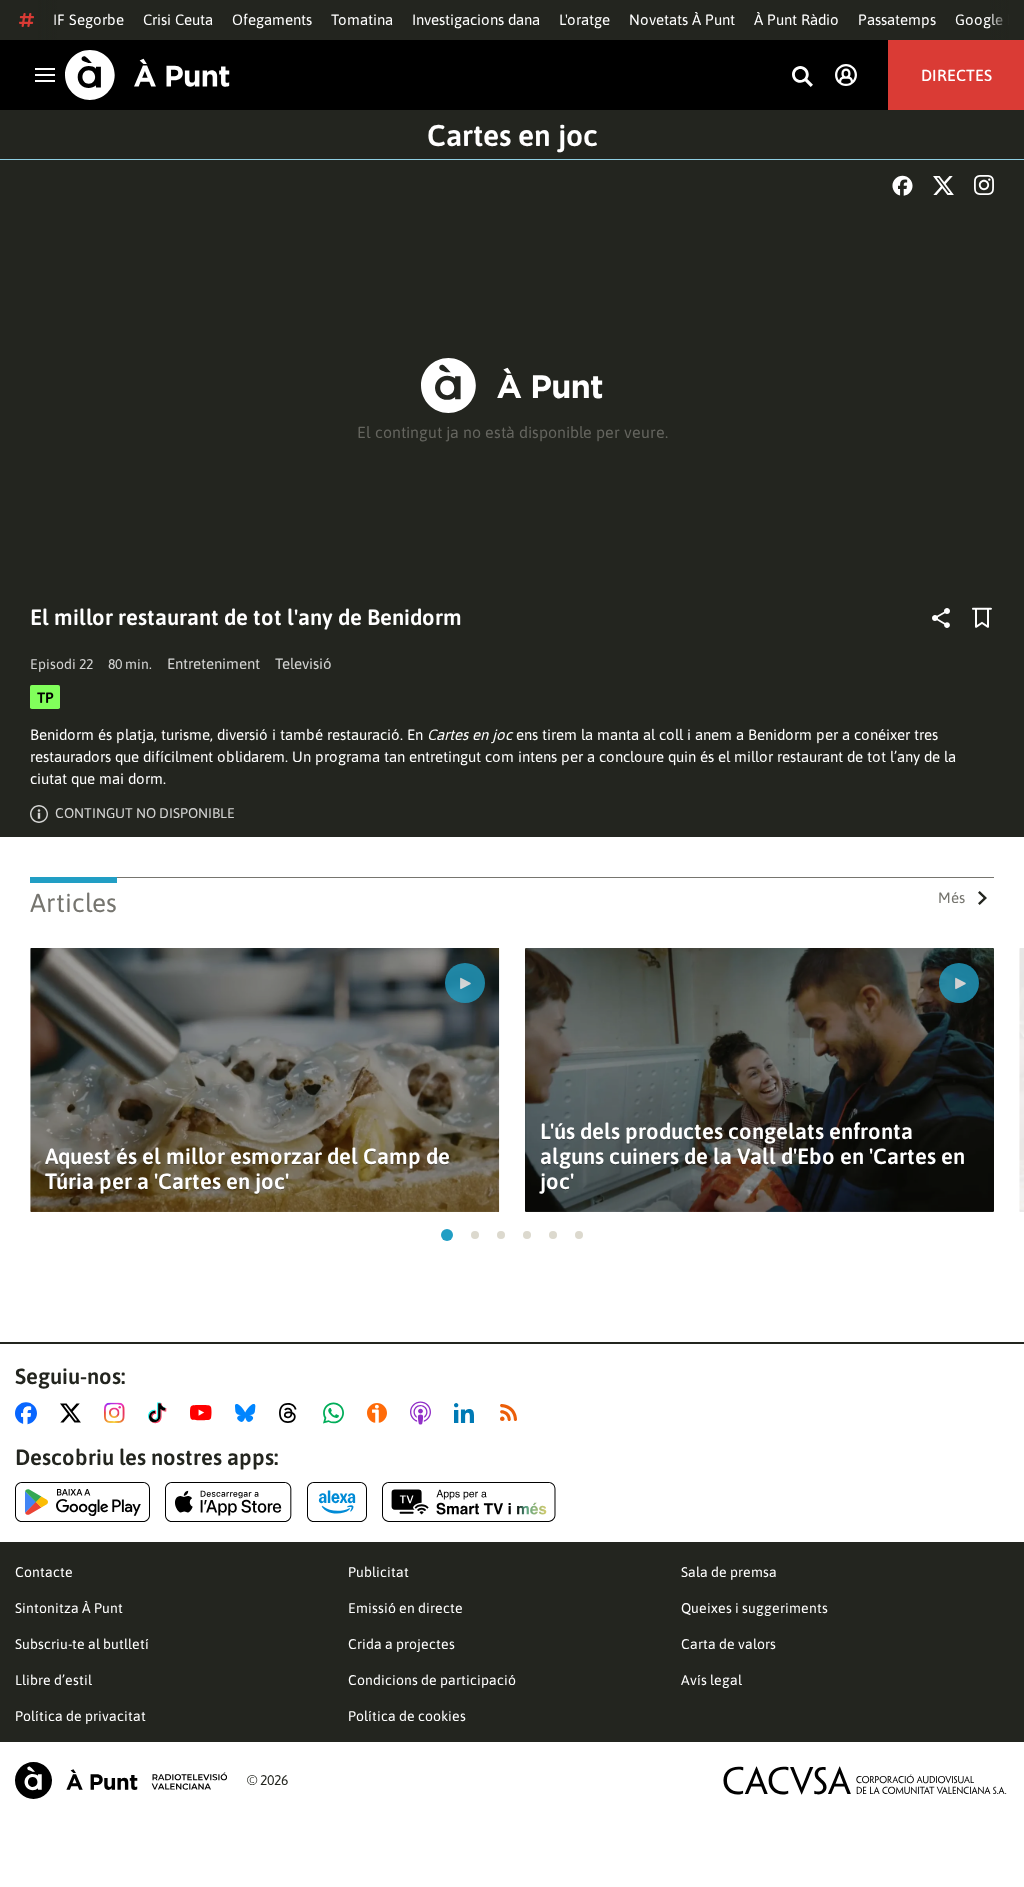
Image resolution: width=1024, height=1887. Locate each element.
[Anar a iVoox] (381, 1413)
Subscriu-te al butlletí (82, 1644)
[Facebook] (902, 185)
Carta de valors (728, 1644)
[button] (447, 1235)
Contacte (44, 1572)
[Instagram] (984, 185)
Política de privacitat (80, 1716)
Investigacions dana (476, 19)
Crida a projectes (401, 1644)
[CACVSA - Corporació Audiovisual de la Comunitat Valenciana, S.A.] (865, 1780)
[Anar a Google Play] (82, 1502)
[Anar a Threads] (293, 1413)
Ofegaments (272, 19)
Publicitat (378, 1572)
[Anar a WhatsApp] (337, 1413)
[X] (943, 185)
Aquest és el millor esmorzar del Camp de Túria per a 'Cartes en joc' (247, 1169)
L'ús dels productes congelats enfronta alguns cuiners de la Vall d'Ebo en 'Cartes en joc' (752, 1156)
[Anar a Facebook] (30, 1413)
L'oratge (584, 19)
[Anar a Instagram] (118, 1413)
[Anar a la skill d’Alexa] (337, 1502)
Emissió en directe (405, 1608)
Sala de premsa (729, 1572)
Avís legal (711, 1680)
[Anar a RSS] (513, 1413)
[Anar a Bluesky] (249, 1413)
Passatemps (897, 19)
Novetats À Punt (682, 19)
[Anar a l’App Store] (228, 1502)
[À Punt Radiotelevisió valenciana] (121, 1780)
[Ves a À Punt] (147, 75)
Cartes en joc (512, 135)
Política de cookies (407, 1716)
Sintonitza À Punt (69, 1608)
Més (951, 897)
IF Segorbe (88, 19)
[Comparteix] (941, 618)
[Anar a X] (74, 1413)
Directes (956, 75)
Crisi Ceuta (178, 19)
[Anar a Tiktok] (161, 1413)
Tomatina (362, 19)
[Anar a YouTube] (205, 1413)
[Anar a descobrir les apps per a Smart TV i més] (469, 1502)
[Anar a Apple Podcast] (424, 1413)
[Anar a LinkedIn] (468, 1413)
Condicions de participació (432, 1680)
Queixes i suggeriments (754, 1608)
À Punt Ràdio (796, 19)
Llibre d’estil (53, 1680)
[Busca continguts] (802, 77)
